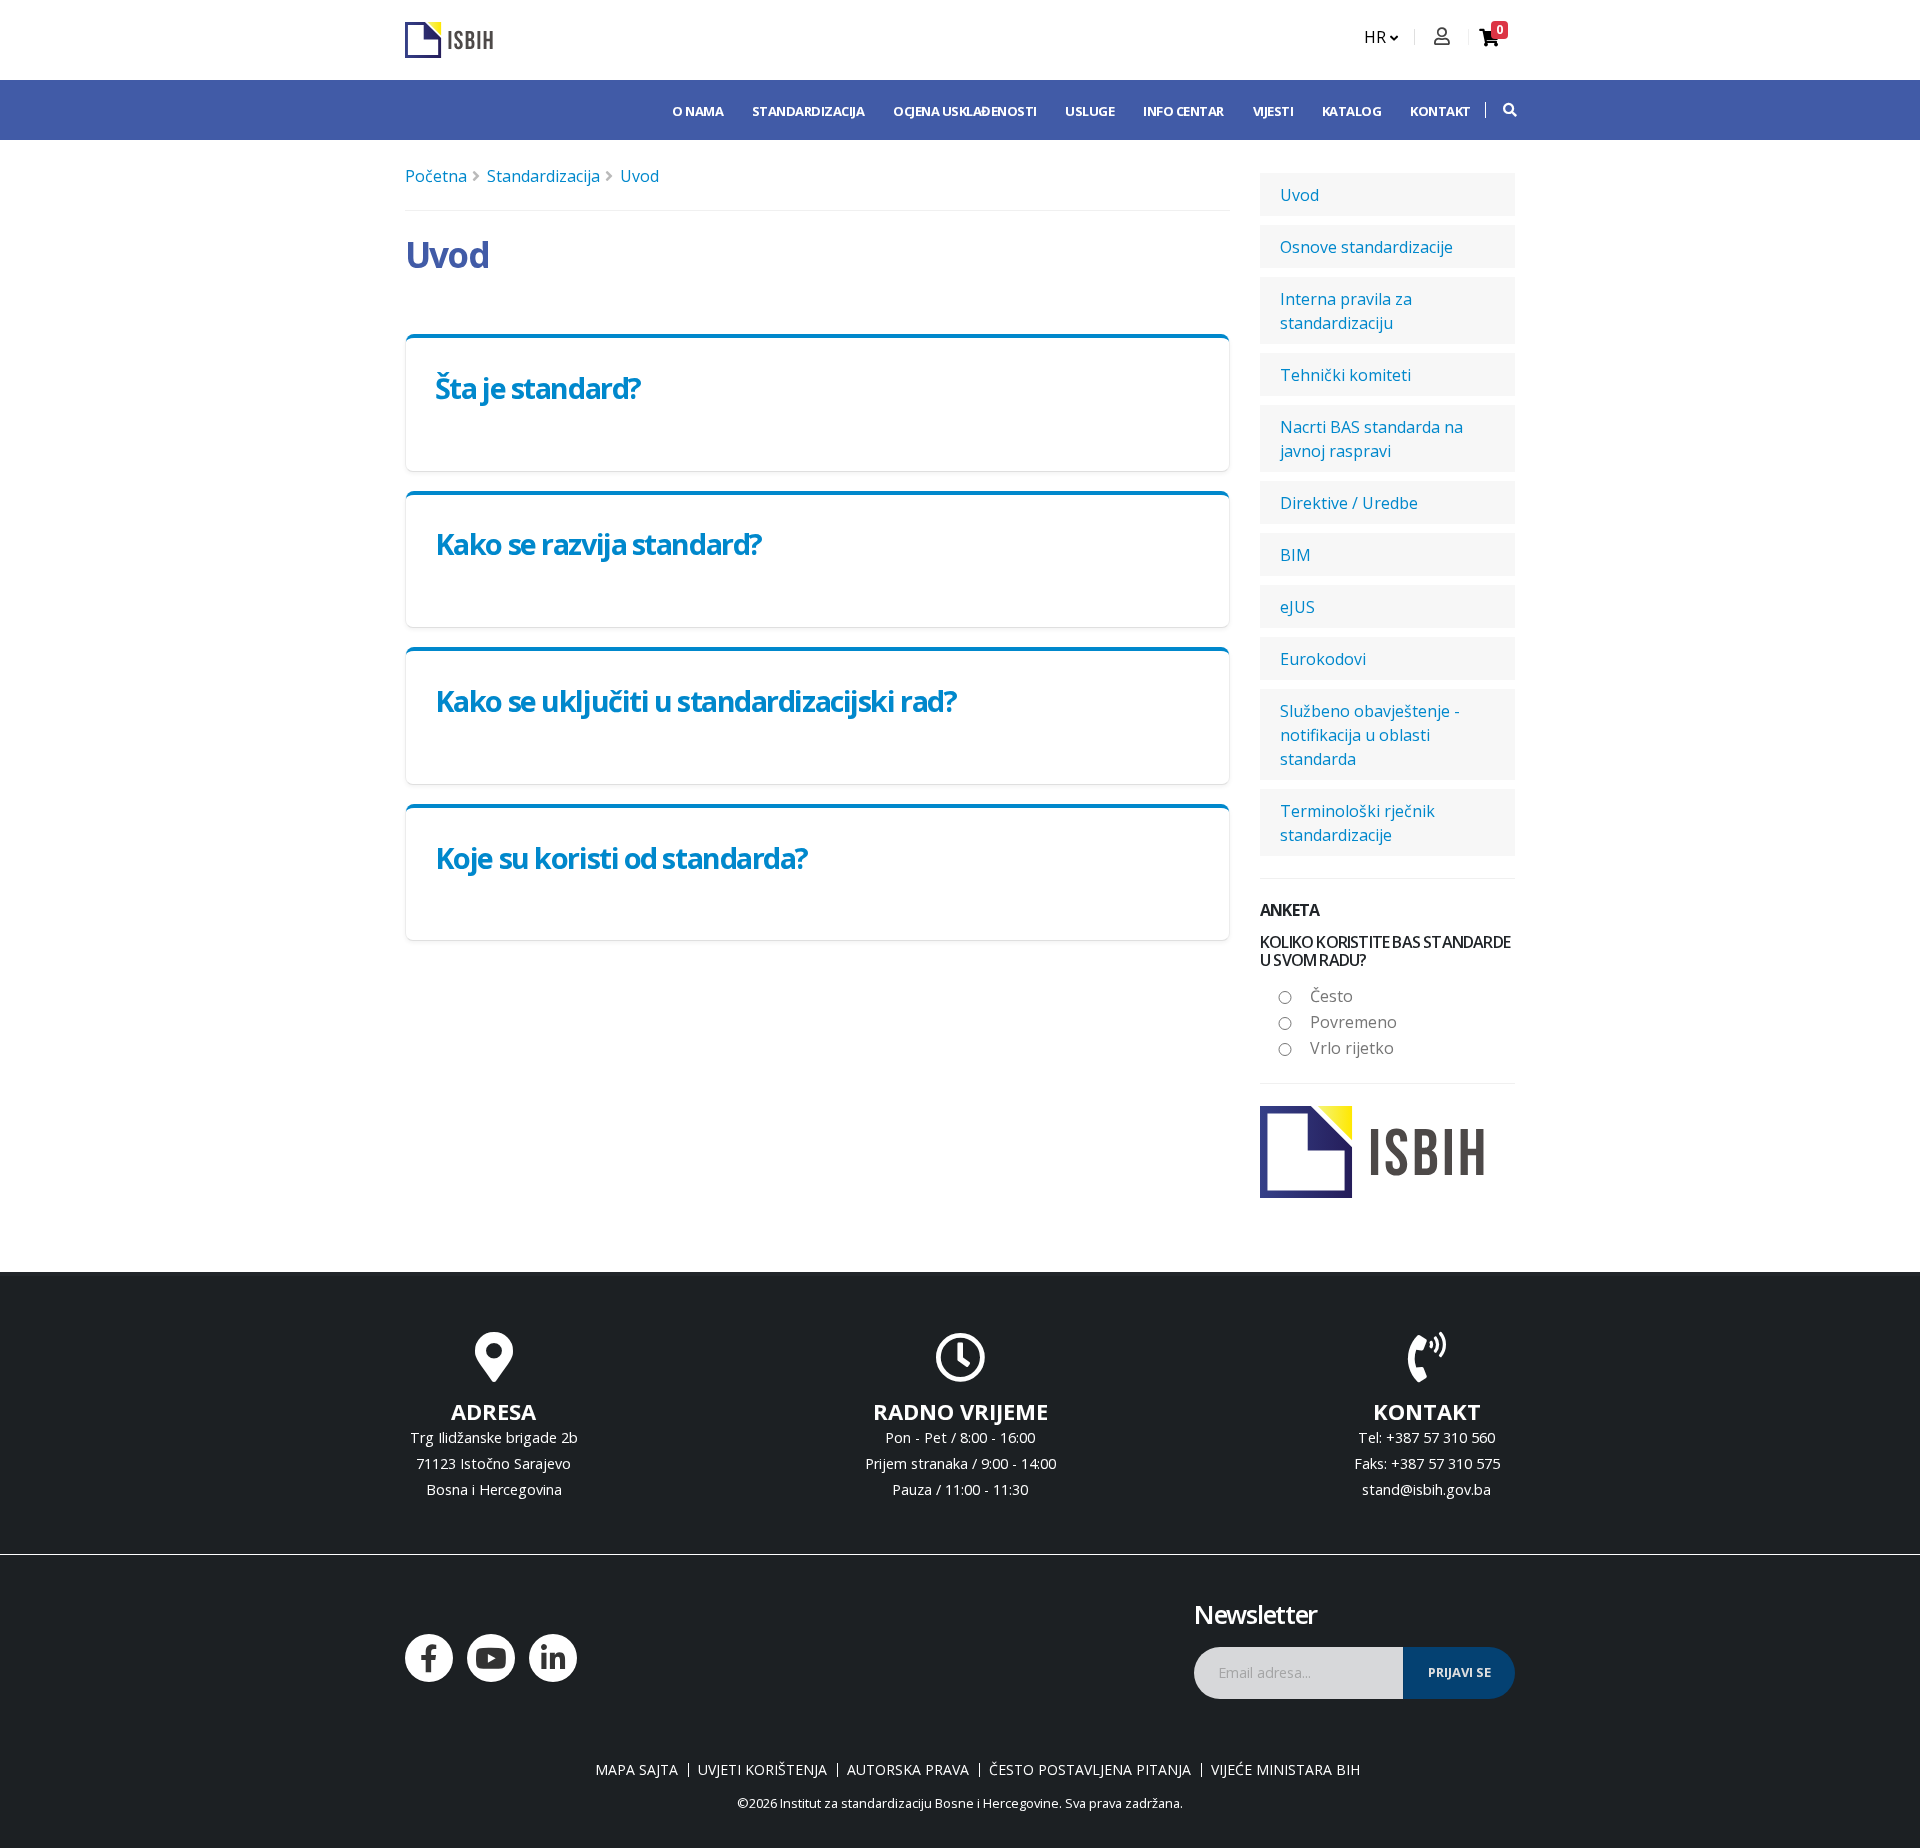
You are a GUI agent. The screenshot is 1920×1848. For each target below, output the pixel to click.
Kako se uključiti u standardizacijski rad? (696, 700)
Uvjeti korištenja (762, 1770)
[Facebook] (429, 1658)
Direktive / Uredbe (1349, 503)
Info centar (1183, 111)
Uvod (639, 176)
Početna (436, 176)
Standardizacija (808, 111)
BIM (1295, 555)
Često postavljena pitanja (1090, 1770)
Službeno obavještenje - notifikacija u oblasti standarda (1370, 735)
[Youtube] (491, 1658)
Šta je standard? (538, 387)
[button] (1500, 110)
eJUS (1297, 607)
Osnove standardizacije (1366, 247)
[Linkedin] (553, 1658)
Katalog (1352, 111)
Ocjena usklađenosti (965, 111)
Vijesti (1273, 111)
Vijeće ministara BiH (1285, 1770)
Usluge (1089, 111)
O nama (697, 111)
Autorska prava (908, 1770)
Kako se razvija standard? (598, 543)
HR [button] (1377, 37)
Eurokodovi (1323, 659)
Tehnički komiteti (1345, 375)
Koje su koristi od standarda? (621, 857)
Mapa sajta (636, 1770)
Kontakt (1440, 111)
